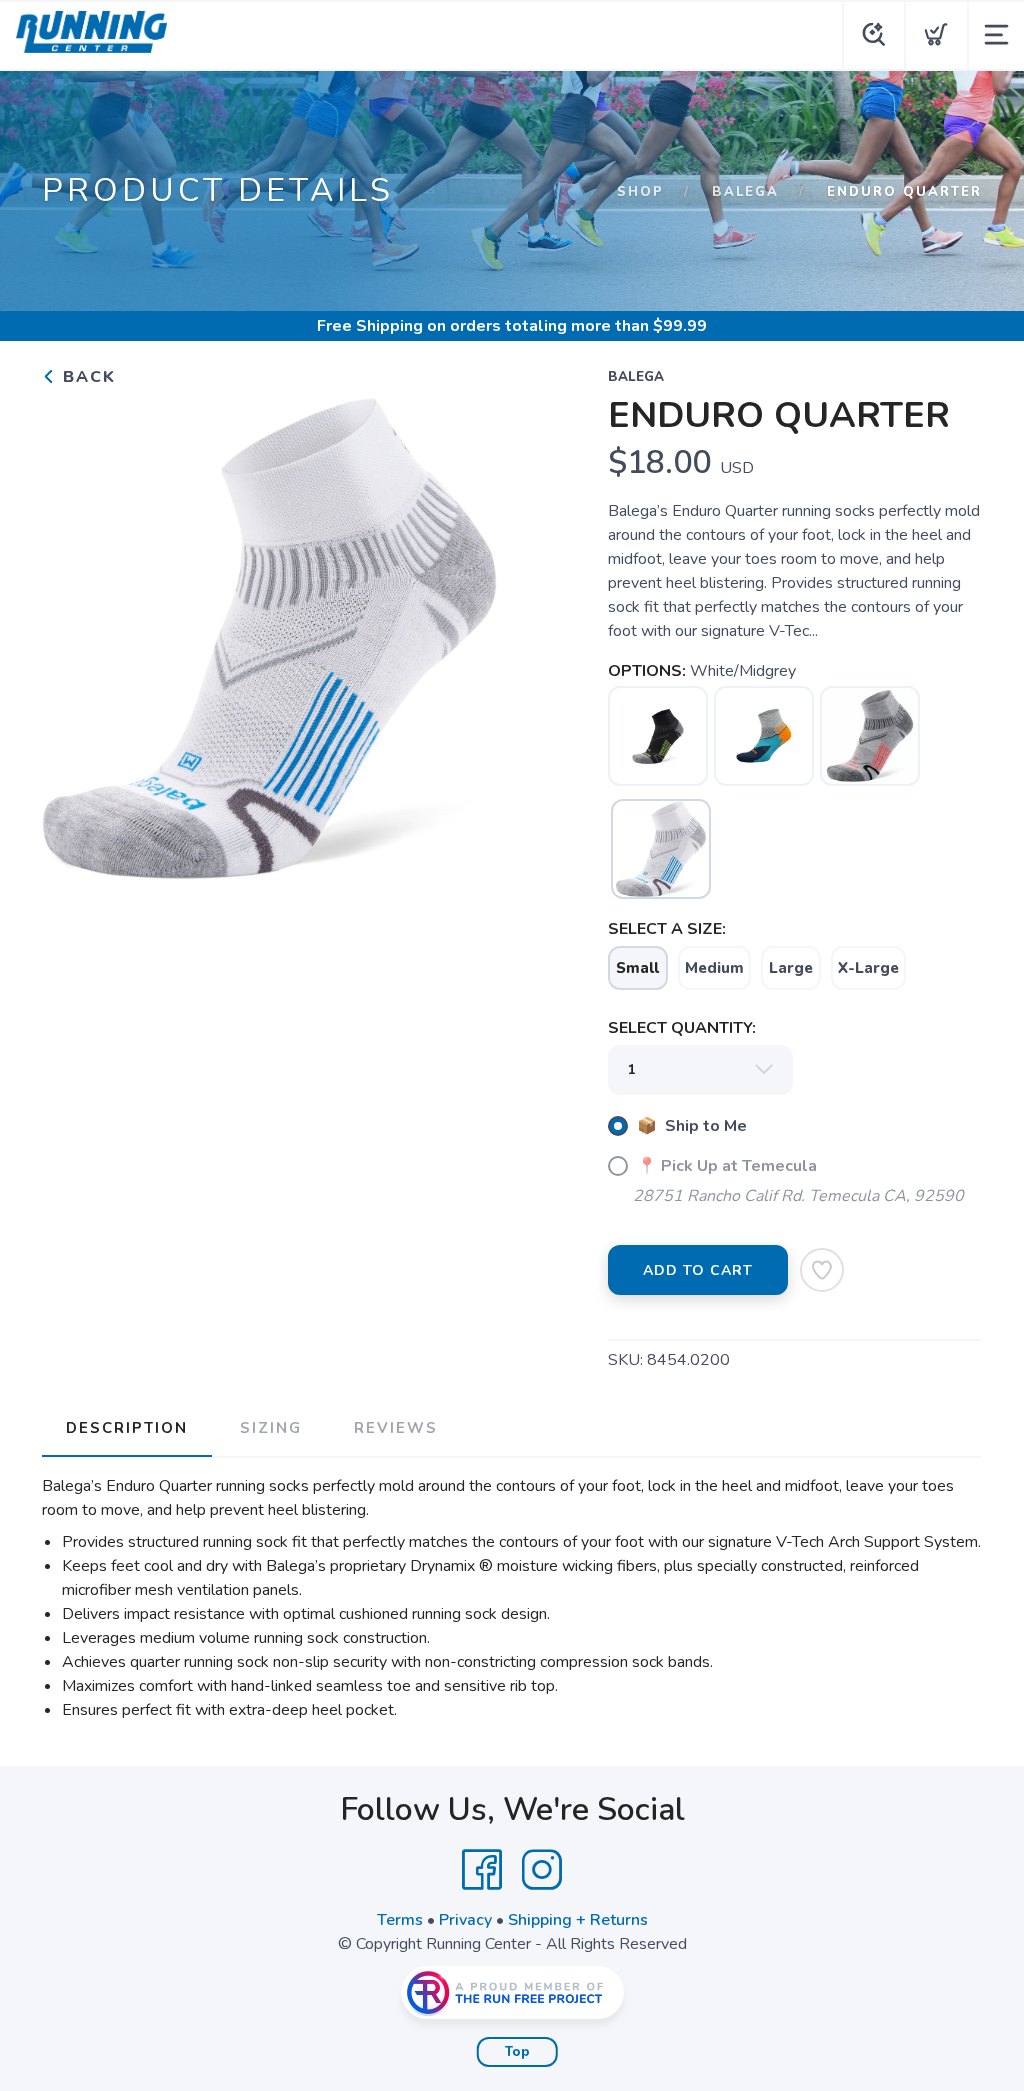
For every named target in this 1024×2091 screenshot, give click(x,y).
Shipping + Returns (578, 1920)
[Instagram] (542, 1870)
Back (86, 377)
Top (517, 2052)
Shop (640, 192)
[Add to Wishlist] (822, 1270)
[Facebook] (482, 1870)
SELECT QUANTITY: (682, 1028)
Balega (745, 192)
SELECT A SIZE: (667, 929)
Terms (400, 1920)
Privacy (465, 1920)
